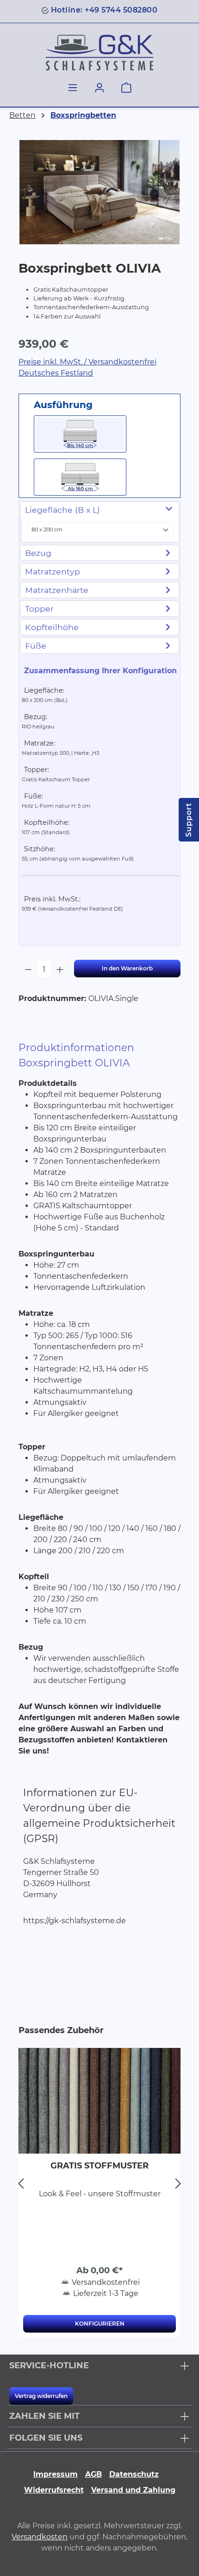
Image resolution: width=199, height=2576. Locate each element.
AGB (93, 2474)
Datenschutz (134, 2474)
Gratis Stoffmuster (99, 2166)
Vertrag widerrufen (41, 2396)
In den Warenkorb (127, 968)
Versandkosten (40, 2537)
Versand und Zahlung (133, 2490)
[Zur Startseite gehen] (99, 53)
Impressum (56, 2474)
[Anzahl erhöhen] (60, 969)
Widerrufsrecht (54, 2490)
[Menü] (73, 88)
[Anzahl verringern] (28, 969)
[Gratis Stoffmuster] (99, 2101)
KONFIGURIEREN (100, 2324)
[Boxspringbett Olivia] (99, 192)
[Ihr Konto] (99, 88)
